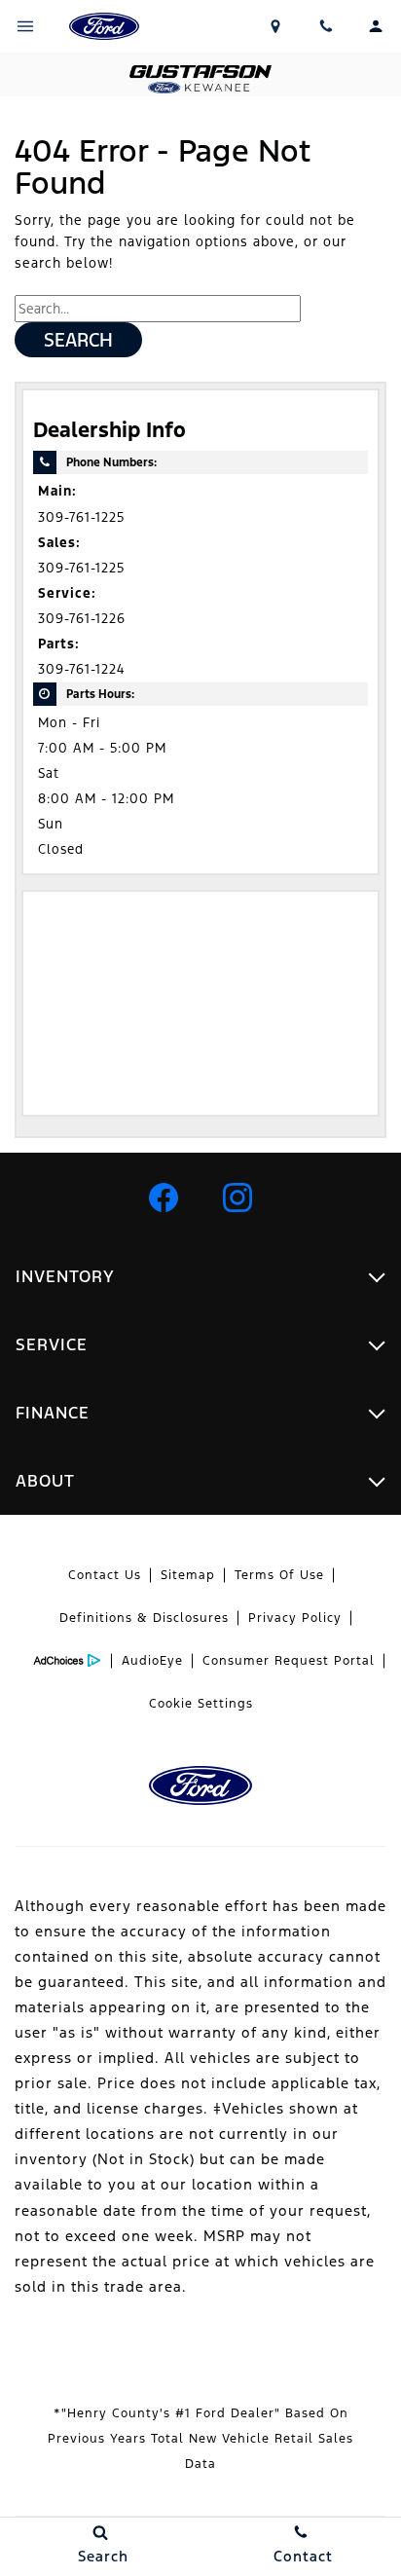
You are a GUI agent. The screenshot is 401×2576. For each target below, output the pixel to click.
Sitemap (188, 1575)
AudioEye (152, 1661)
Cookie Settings (201, 1704)
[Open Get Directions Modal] (276, 26)
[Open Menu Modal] (25, 26)
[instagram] (237, 1197)
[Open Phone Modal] (326, 26)
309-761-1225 (81, 517)
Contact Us (105, 1575)
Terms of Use (279, 1575)
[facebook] (164, 1197)
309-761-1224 (81, 669)
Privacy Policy (295, 1618)
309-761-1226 (82, 619)
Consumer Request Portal (289, 1661)
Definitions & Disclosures (144, 1618)
